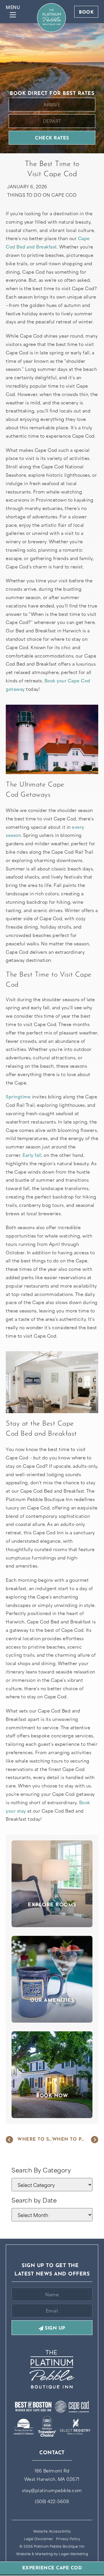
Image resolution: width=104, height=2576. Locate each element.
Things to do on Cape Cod (42, 195)
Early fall (32, 1155)
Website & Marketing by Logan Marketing (52, 2554)
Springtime (18, 1096)
